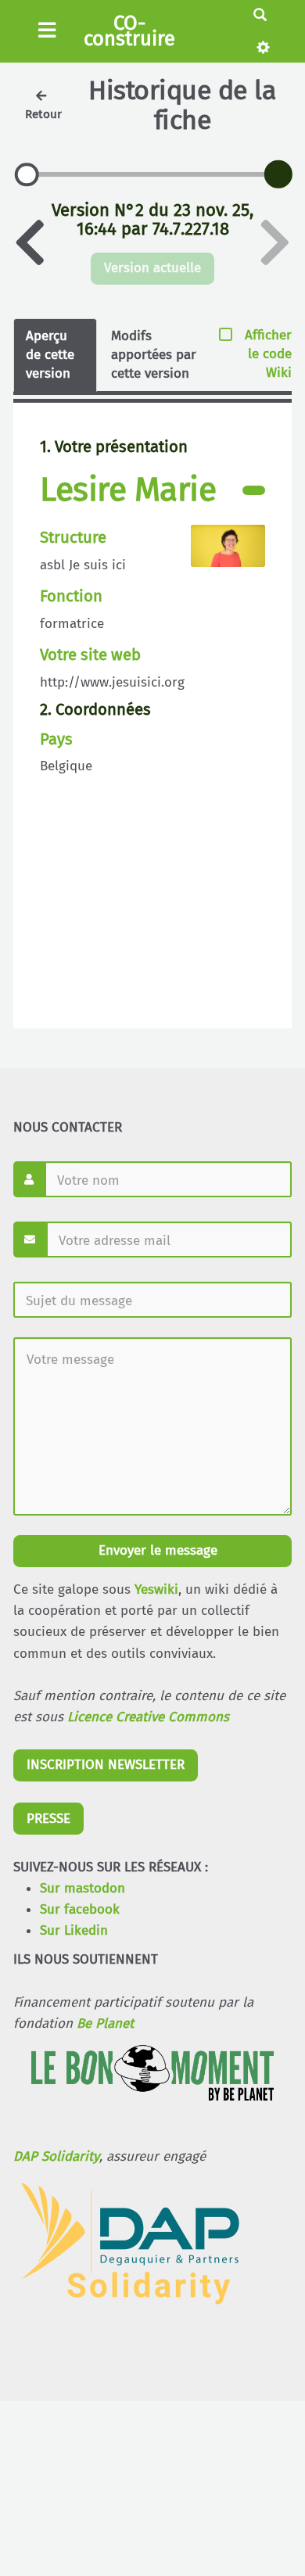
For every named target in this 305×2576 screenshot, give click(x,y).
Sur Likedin (74, 1930)
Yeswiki (156, 1589)
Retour (43, 114)
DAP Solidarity (56, 2156)
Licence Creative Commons (148, 1717)
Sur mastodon (83, 1888)
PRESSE (48, 1819)
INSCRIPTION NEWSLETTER (106, 1765)
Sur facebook (80, 1909)
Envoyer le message (156, 1550)
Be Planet (105, 2023)
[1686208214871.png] (220, 553)
